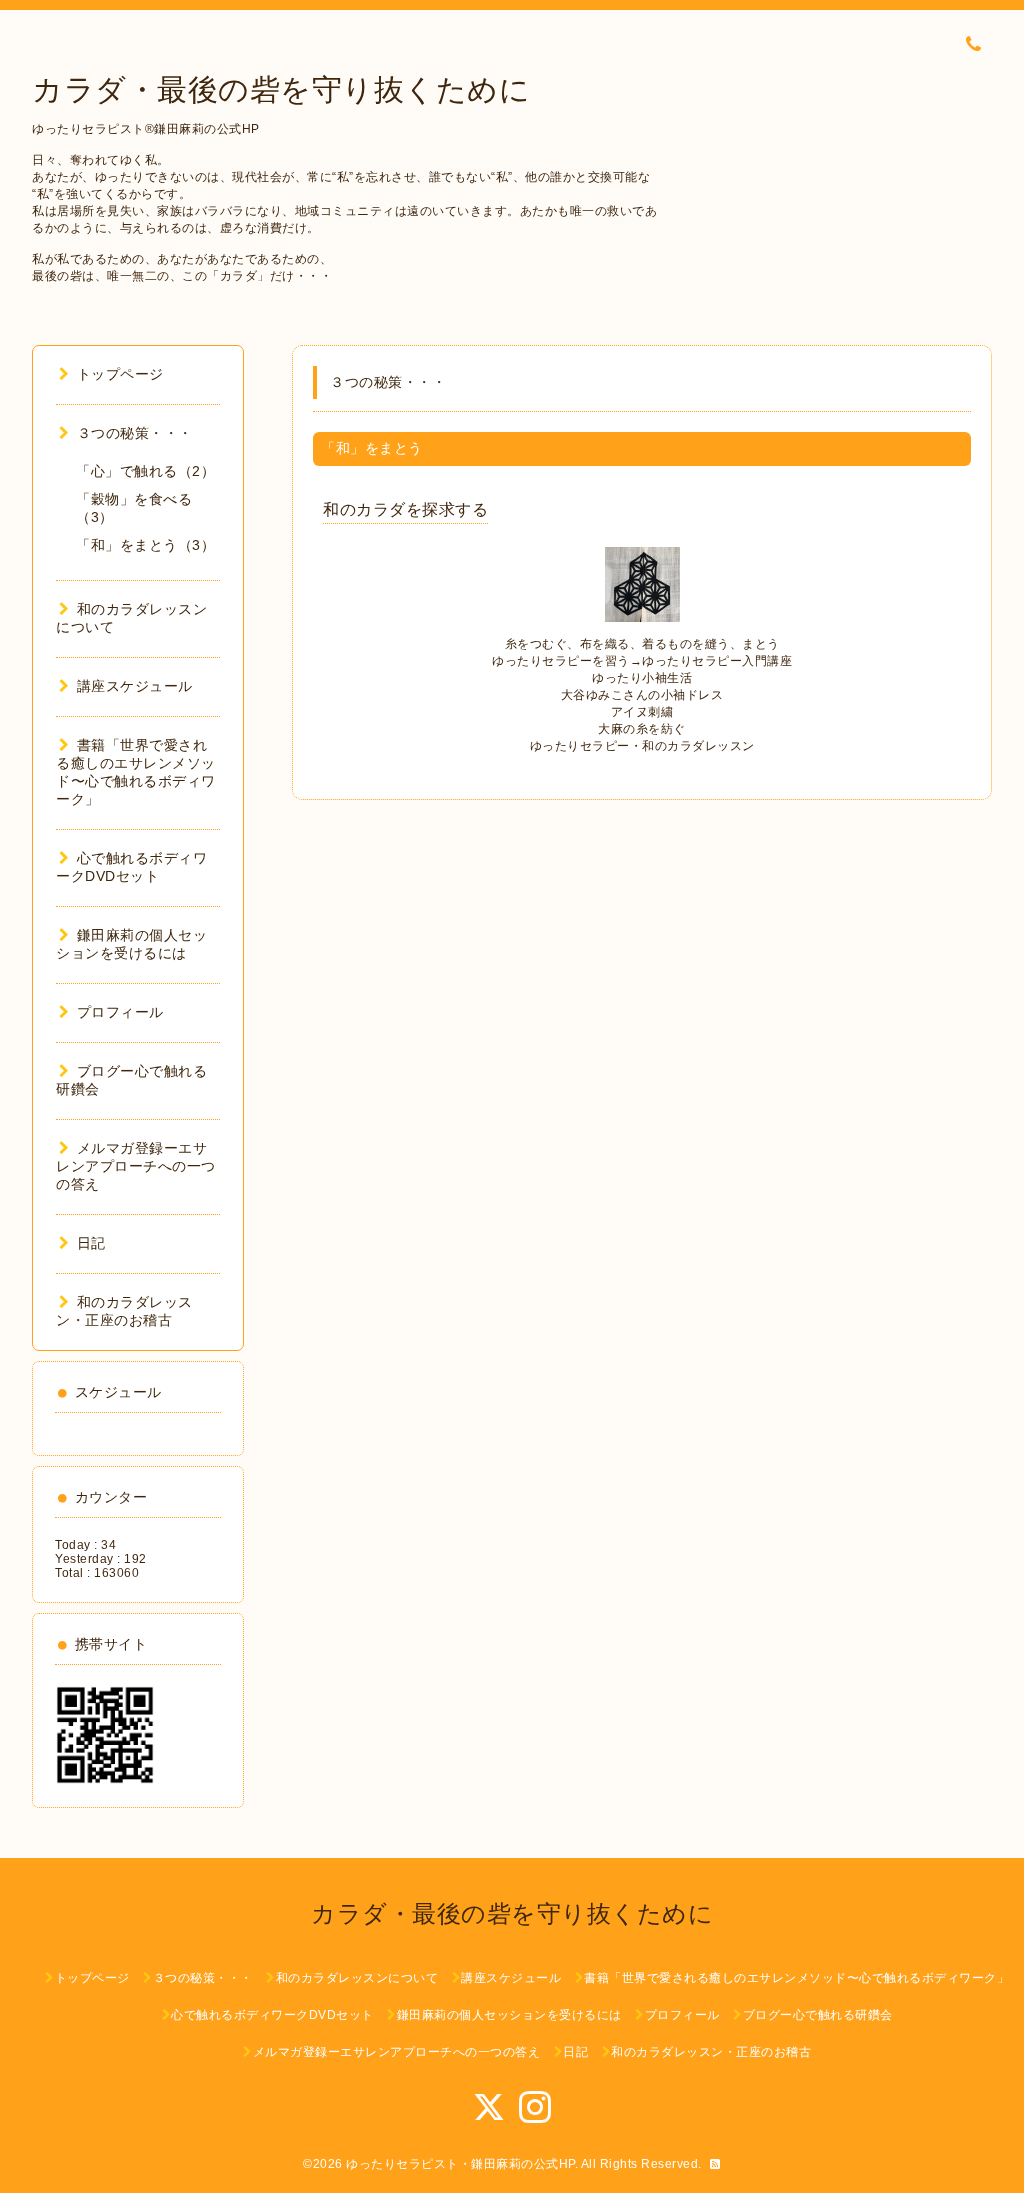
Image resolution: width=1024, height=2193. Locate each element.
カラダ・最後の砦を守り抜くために (281, 89)
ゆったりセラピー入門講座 (717, 661)
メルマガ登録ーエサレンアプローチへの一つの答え (136, 1166)
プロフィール (120, 1012)
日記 (91, 1243)
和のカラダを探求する (405, 509)
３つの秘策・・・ (135, 433)
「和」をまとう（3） (145, 545)
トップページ (120, 374)
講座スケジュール (135, 686)
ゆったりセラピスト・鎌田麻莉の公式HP (460, 2164)
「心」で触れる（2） (145, 471)
